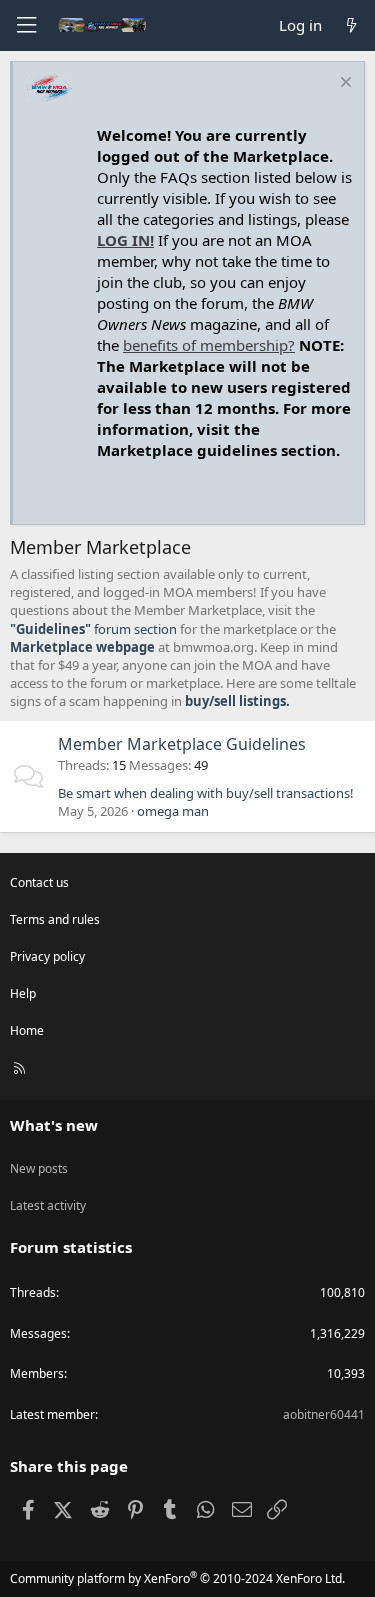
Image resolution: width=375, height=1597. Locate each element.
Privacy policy (47, 956)
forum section (93, 629)
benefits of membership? (209, 345)
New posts (39, 1168)
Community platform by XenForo (177, 1578)
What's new (54, 1125)
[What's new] (351, 25)
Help (23, 993)
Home (27, 1030)
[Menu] (26, 25)
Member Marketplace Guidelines (182, 744)
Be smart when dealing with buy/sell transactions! (206, 793)
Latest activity (48, 1205)
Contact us (39, 882)
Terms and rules (55, 919)
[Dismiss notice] (343, 84)
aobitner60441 (324, 1414)
